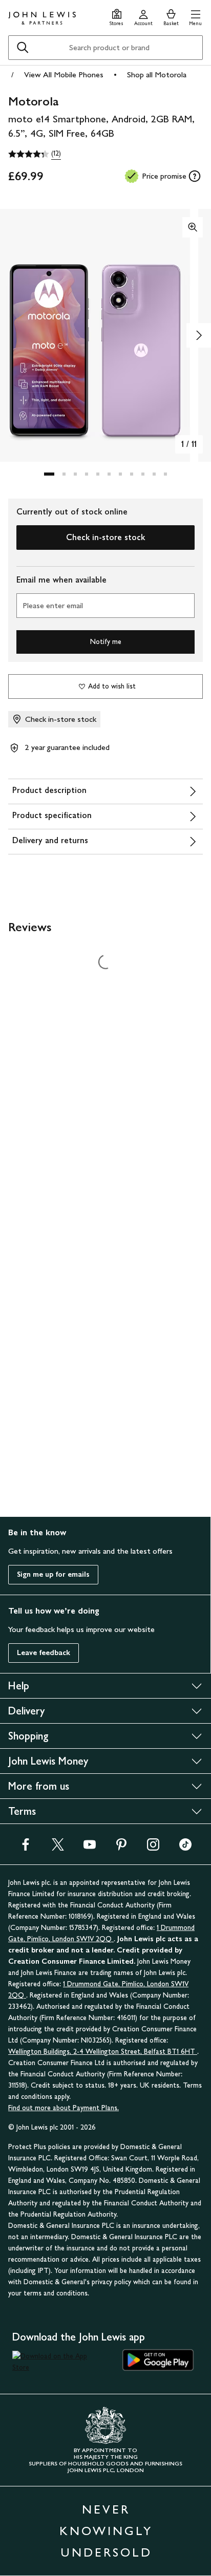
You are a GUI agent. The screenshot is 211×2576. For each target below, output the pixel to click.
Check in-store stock (105, 537)
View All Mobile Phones (64, 74)
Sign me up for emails (53, 1574)
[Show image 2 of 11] (199, 335)
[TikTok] (185, 1848)
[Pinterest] (121, 1848)
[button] (195, 16)
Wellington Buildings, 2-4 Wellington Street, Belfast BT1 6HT (103, 2052)
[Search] (23, 48)
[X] (58, 1848)
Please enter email (53, 605)
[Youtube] (90, 1848)
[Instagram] (153, 1848)
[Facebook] (26, 1848)
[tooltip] (195, 176)
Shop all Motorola (157, 74)
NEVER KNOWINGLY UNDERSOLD (106, 2531)
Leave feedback (44, 1653)
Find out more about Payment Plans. (64, 2108)
